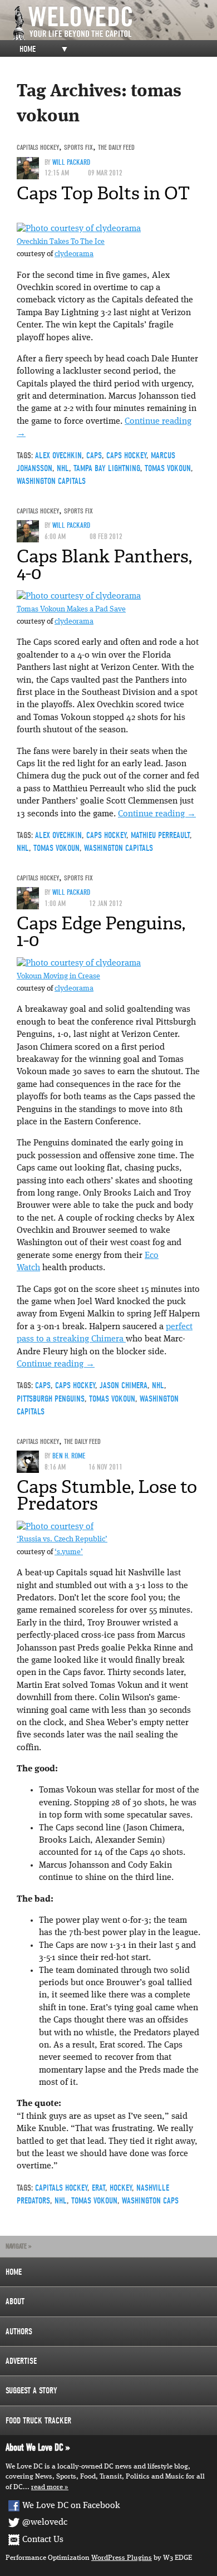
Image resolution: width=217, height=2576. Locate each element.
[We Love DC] (114, 23)
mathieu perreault (160, 835)
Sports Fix (78, 147)
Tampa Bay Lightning (107, 468)
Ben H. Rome (69, 1456)
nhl (63, 468)
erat (98, 2188)
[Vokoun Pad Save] (79, 596)
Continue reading (157, 814)
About (15, 2301)
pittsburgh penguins (51, 1399)
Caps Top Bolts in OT (103, 193)
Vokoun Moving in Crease (58, 976)
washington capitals (51, 481)
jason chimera (124, 1385)
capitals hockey (38, 147)
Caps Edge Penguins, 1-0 (101, 932)
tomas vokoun (168, 468)
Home (28, 49)
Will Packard (71, 162)
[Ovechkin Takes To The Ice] (79, 229)
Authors (19, 2332)
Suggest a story (31, 2391)
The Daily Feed (116, 147)
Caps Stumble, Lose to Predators (107, 1495)
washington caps (150, 2201)
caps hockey (126, 456)
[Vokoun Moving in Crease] (79, 963)
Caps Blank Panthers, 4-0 (104, 565)
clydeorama (74, 254)
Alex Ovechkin (58, 456)
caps (94, 456)
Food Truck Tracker (38, 2421)
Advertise (21, 2361)
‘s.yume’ (69, 1552)
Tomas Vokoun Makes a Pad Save (71, 609)
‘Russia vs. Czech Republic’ (62, 1539)
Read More (47, 2487)
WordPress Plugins (122, 2558)
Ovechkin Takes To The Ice (61, 242)
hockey (121, 2188)
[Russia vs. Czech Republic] (55, 1527)
